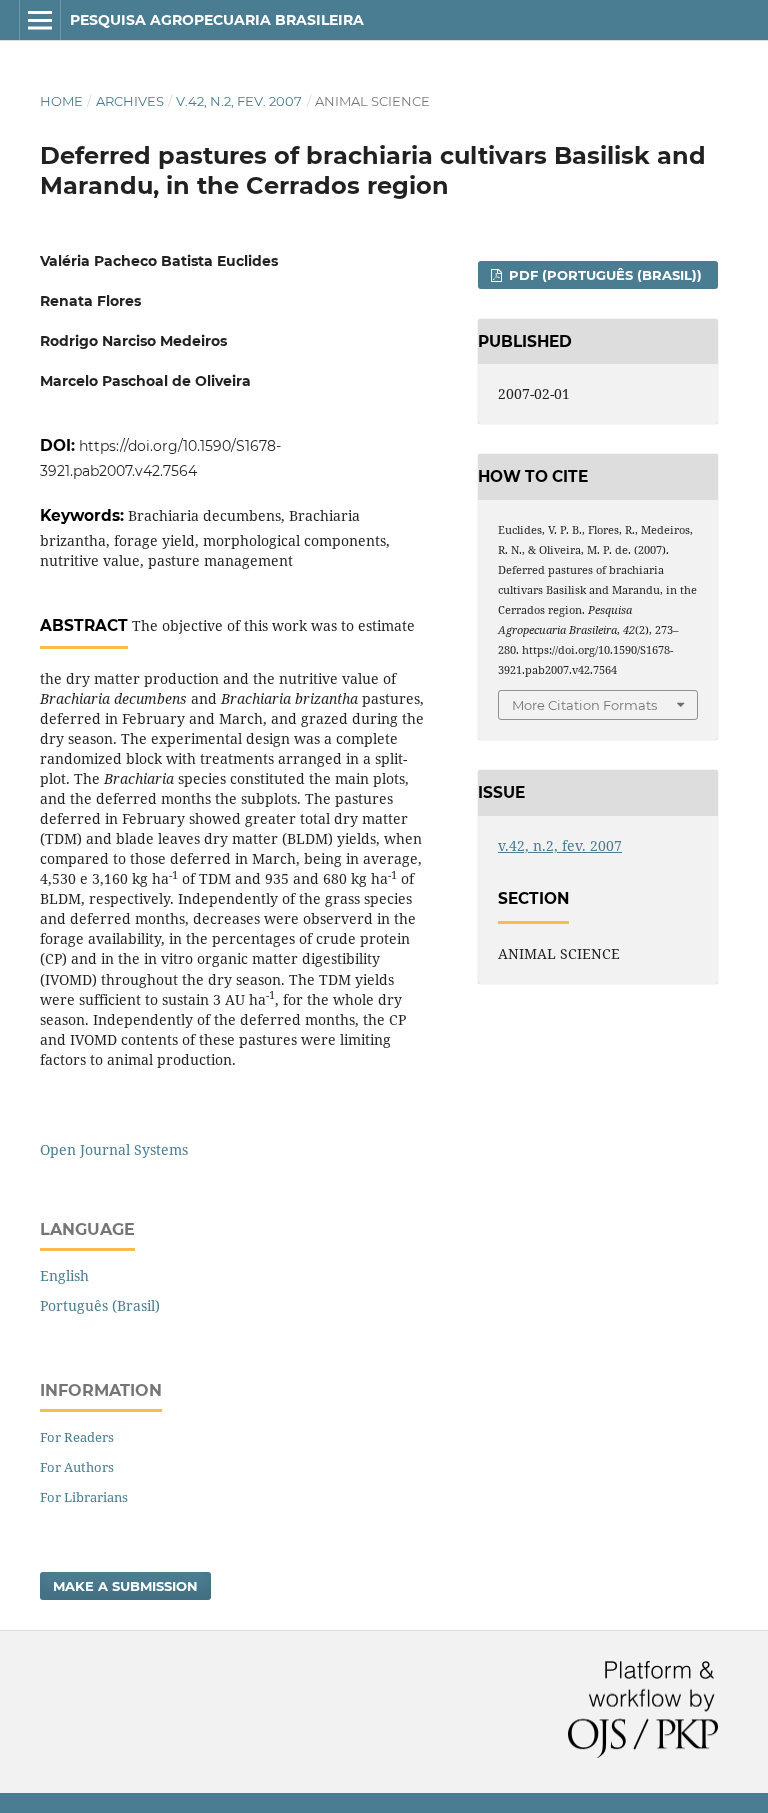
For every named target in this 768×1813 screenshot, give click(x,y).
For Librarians (84, 1497)
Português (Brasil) (100, 1305)
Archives (130, 101)
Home (61, 101)
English (64, 1275)
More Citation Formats (584, 705)
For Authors (77, 1467)
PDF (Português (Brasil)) (603, 275)
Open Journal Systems (114, 1149)
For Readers (77, 1437)
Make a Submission (125, 1586)
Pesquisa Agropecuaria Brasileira (217, 20)
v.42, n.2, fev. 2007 (239, 101)
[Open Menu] (40, 20)
